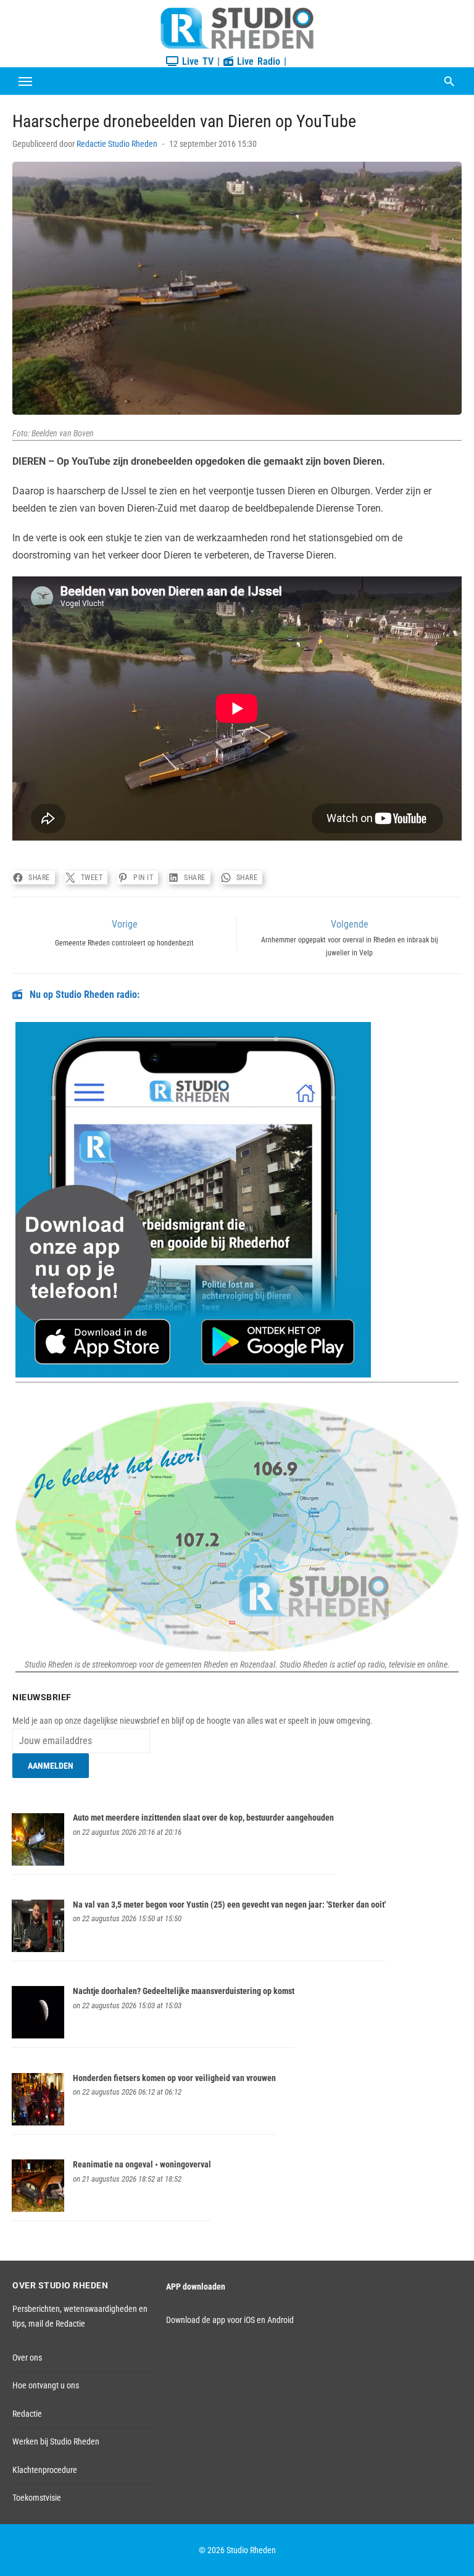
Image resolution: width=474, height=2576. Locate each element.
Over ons (27, 2358)
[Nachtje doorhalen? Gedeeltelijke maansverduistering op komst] (38, 2035)
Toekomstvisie (37, 2498)
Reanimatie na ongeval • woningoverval (142, 2164)
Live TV (196, 61)
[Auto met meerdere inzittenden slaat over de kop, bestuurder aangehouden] (38, 1863)
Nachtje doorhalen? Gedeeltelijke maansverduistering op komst (184, 1991)
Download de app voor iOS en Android (230, 2320)
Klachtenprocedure (45, 2470)
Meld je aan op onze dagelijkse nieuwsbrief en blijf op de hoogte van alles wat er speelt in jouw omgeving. (193, 1721)
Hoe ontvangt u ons (46, 2385)
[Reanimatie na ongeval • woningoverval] (38, 2209)
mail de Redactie (57, 2324)
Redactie (27, 2414)
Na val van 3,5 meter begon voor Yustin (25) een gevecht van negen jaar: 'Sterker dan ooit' (229, 1905)
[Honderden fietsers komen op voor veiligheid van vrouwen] (38, 2122)
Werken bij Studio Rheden (56, 2441)
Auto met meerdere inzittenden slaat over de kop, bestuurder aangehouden (203, 1818)
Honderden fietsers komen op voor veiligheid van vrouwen (174, 2078)
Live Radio (257, 61)
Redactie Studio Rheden (117, 144)
